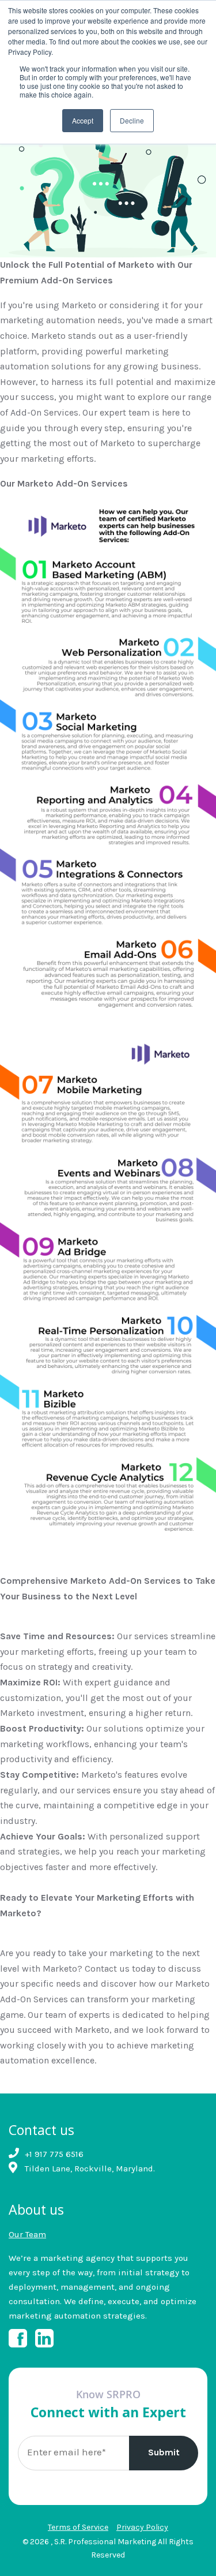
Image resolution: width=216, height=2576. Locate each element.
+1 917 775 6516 (54, 2154)
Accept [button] (83, 120)
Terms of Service (78, 2527)
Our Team (27, 2234)
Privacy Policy (142, 2527)
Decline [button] (132, 120)
